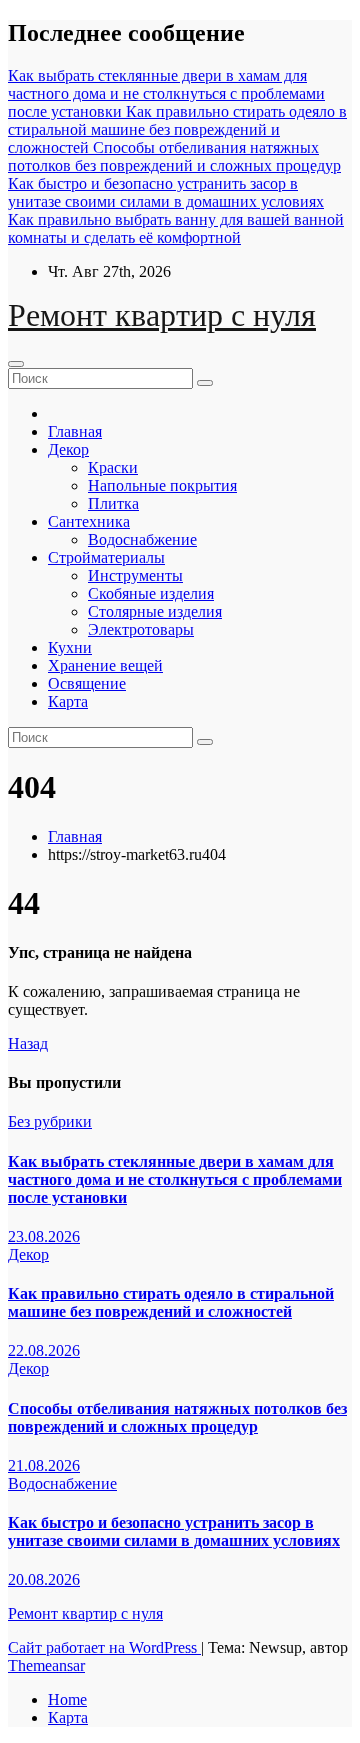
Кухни (70, 647)
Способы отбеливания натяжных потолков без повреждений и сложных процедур (177, 1417)
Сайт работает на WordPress (104, 1647)
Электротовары (141, 629)
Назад (28, 1043)
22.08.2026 (44, 1350)
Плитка (113, 503)
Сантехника (89, 521)
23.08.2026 (44, 1236)
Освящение (87, 683)
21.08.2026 (44, 1465)
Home (67, 1699)
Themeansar (46, 1665)
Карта (68, 701)
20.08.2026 (44, 1579)
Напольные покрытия (162, 485)
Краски (113, 467)
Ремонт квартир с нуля (162, 315)
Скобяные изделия (151, 593)
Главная (75, 431)
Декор (68, 449)
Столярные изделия (155, 611)
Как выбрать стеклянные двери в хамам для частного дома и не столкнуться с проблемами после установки (175, 1179)
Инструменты (135, 575)
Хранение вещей (105, 665)
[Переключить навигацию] (16, 364)
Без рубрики (50, 1121)
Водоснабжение (142, 539)
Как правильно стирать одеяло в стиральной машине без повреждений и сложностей (171, 1302)
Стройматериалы (106, 557)
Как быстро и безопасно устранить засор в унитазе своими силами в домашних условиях (174, 1531)
